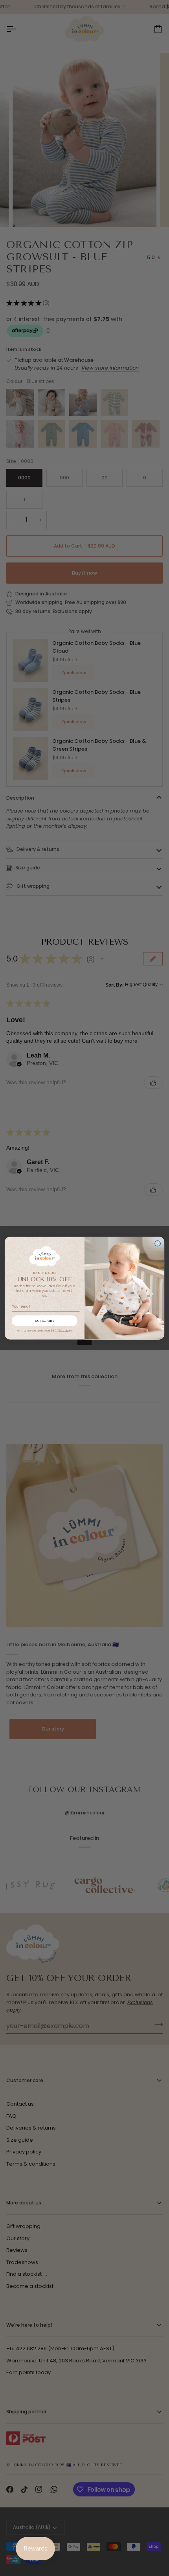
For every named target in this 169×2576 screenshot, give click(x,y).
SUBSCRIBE (45, 1321)
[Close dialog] (158, 1244)
